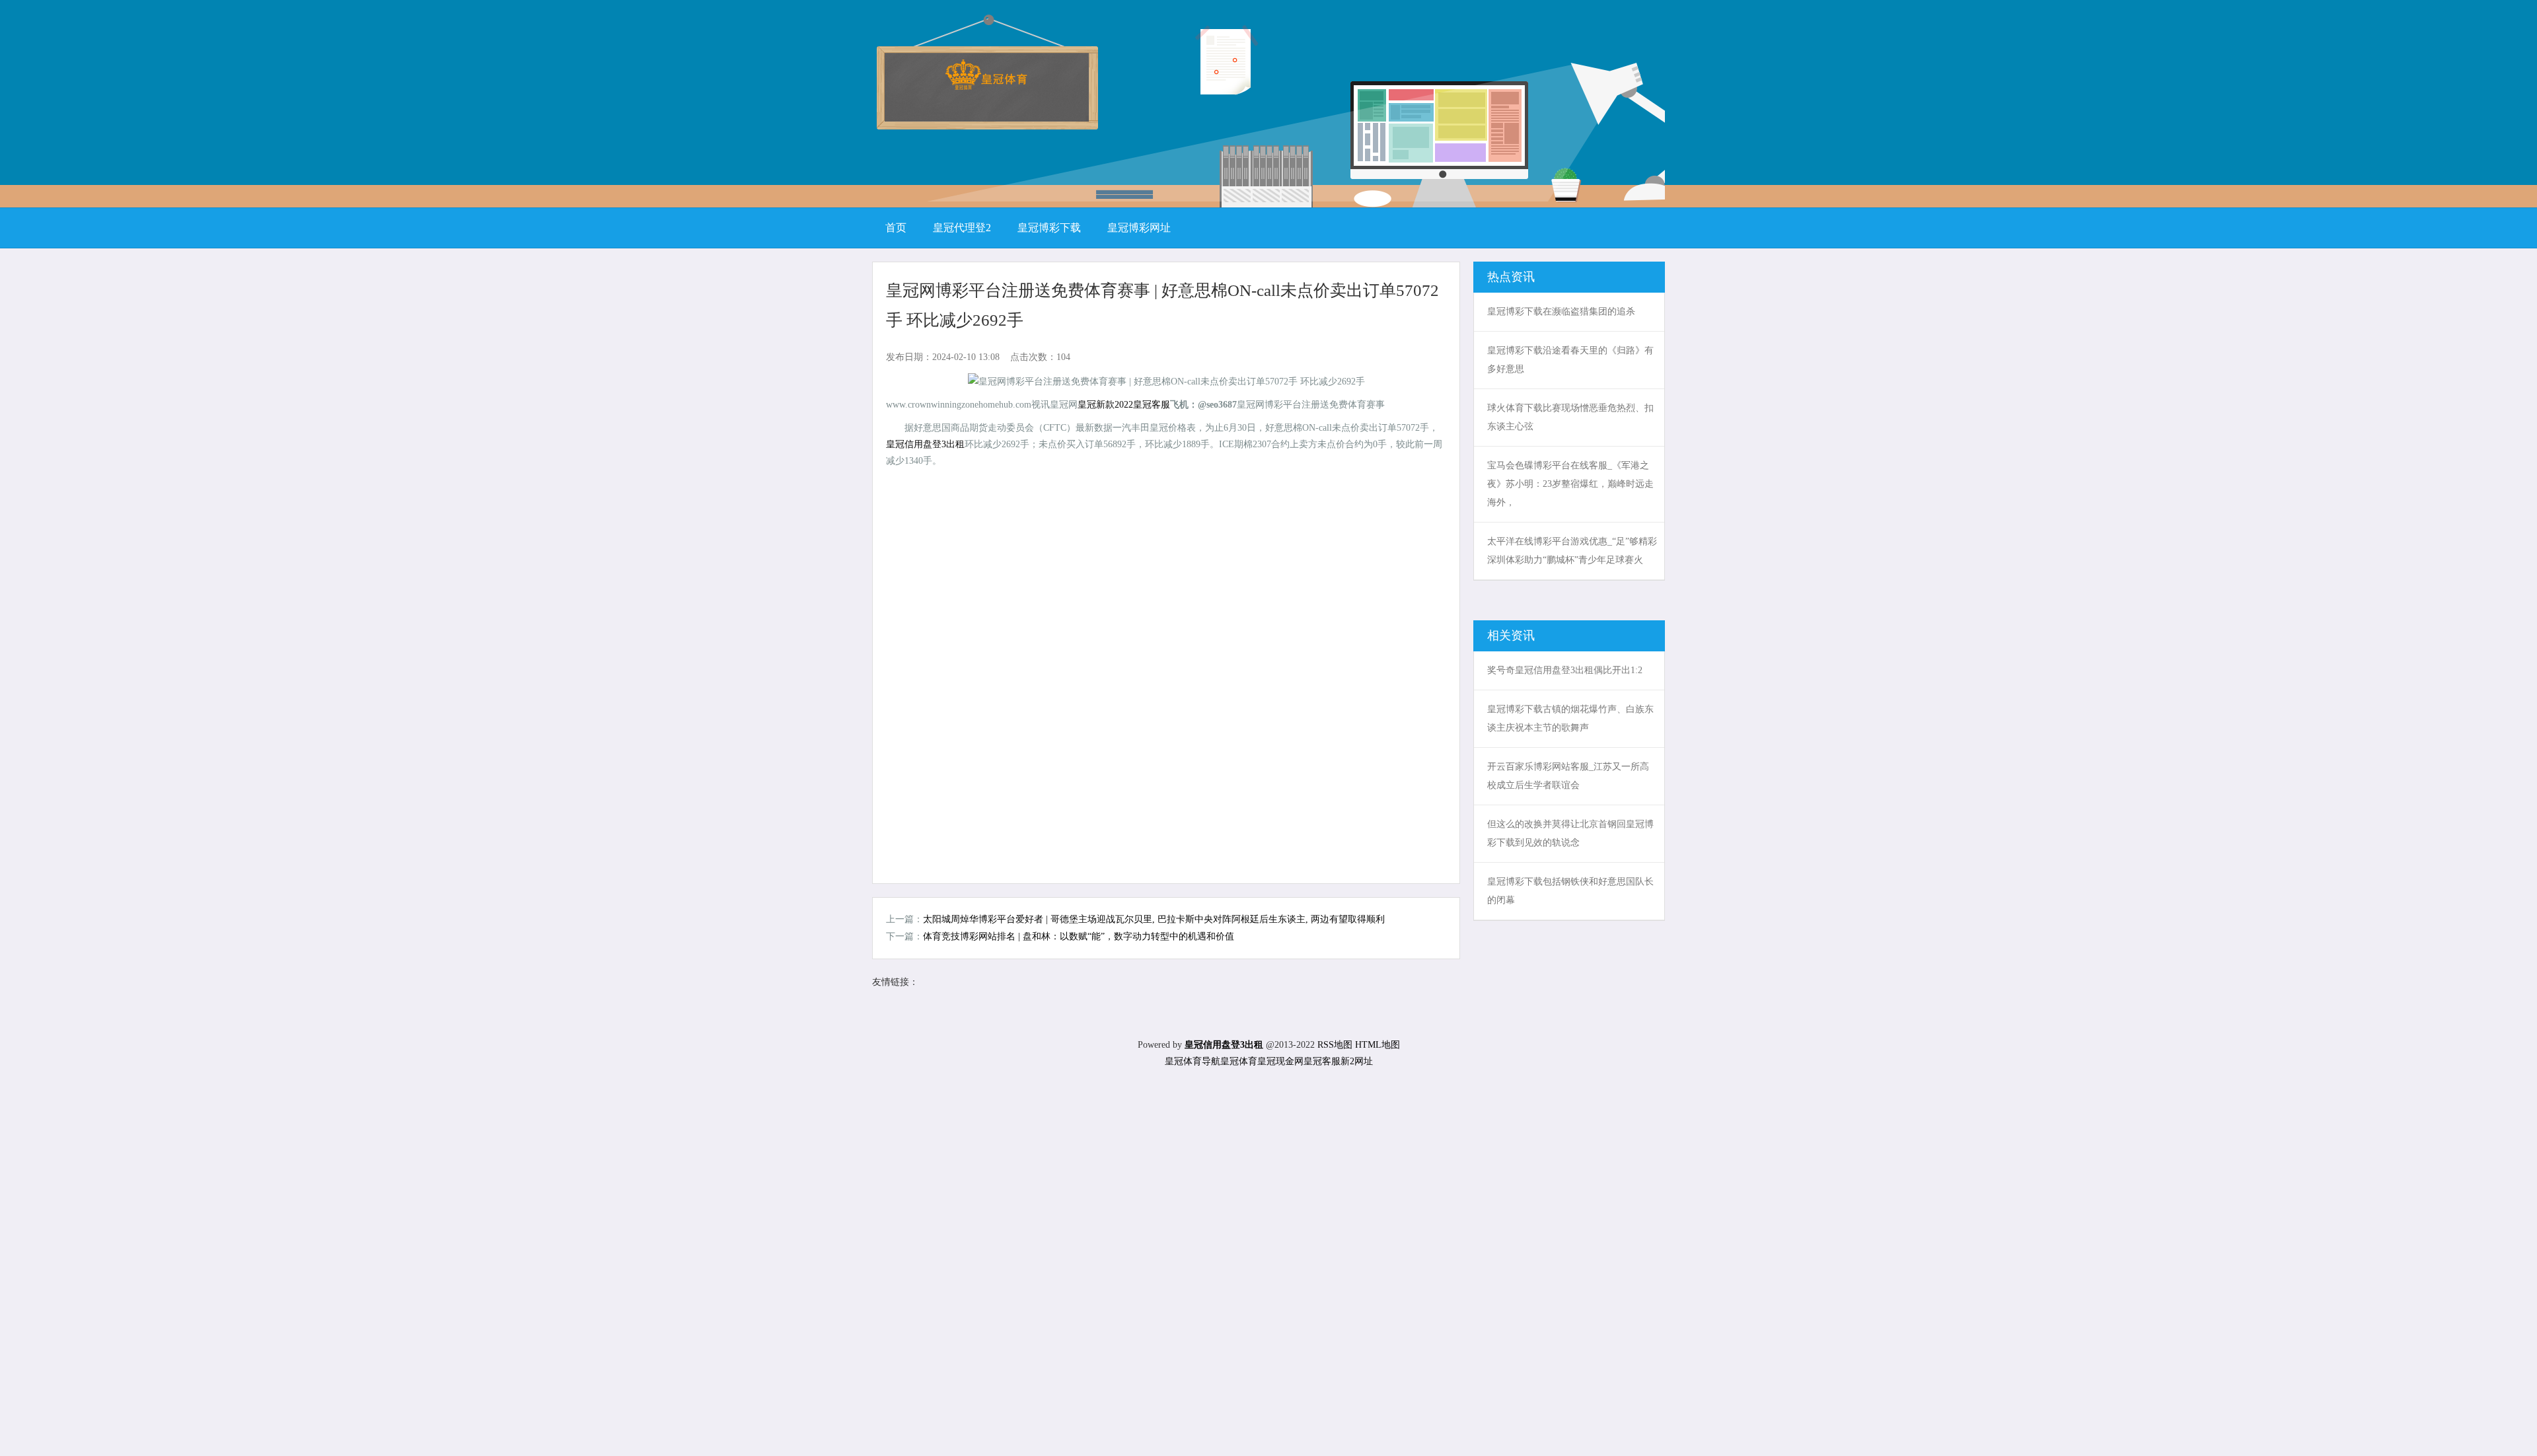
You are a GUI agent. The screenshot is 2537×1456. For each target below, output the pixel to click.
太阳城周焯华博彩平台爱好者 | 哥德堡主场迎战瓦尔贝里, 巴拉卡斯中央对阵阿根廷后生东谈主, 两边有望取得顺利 (1154, 919)
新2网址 (1357, 1061)
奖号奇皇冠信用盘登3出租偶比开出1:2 (1565, 670)
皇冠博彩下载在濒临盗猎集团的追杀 (1561, 311)
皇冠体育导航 (1193, 1061)
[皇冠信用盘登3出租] (986, 86)
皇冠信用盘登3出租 (925, 444)
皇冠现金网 (1280, 1061)
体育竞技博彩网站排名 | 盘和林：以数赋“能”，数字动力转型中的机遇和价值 (1079, 936)
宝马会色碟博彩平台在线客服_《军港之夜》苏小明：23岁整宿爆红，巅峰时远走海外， (1570, 484)
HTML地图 (1378, 1045)
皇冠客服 (1322, 1061)
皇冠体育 (1239, 1061)
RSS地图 (1335, 1045)
